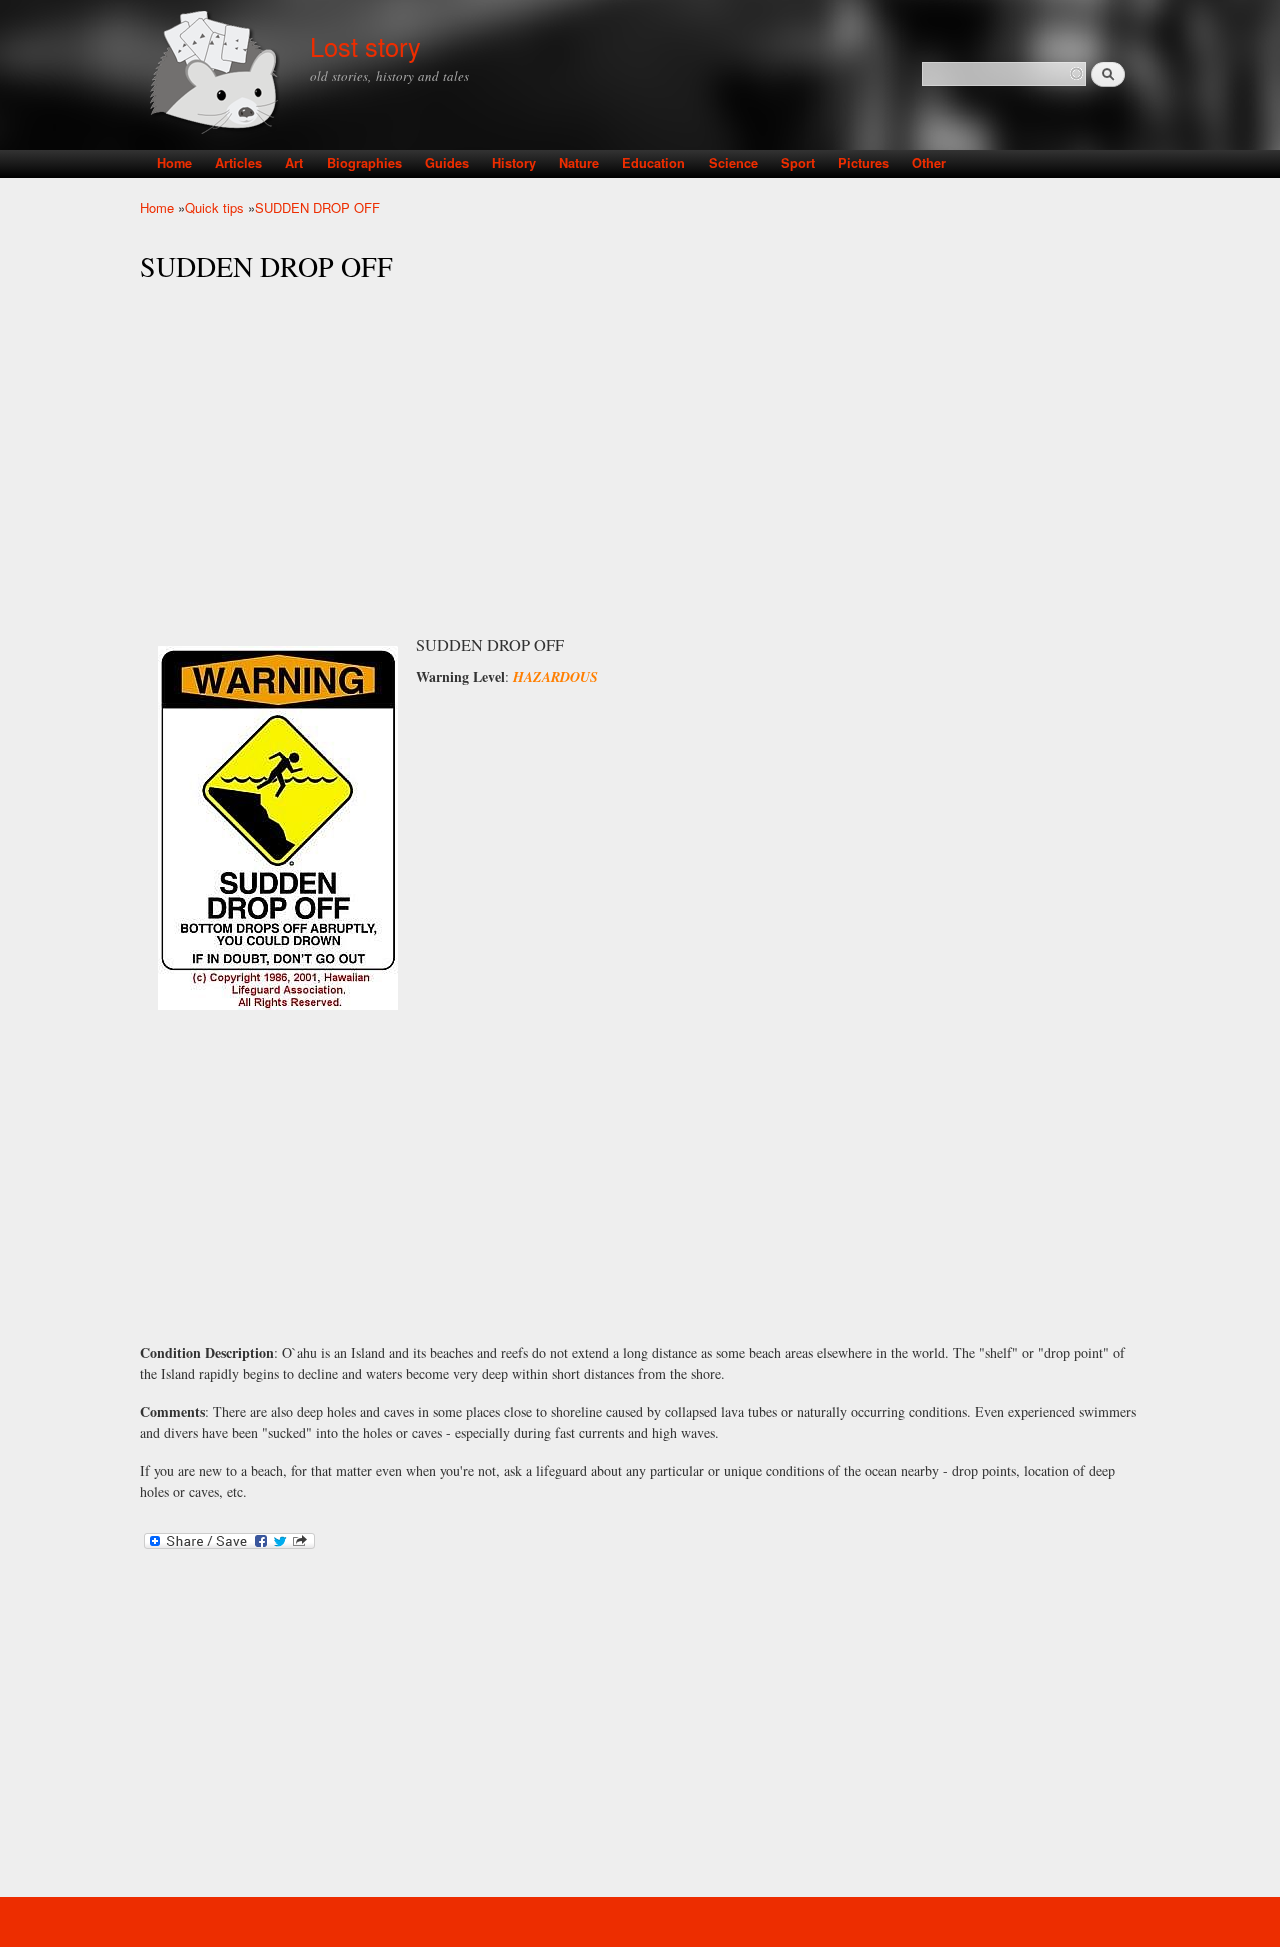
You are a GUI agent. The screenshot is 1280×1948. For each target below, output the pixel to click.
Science (733, 163)
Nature (579, 163)
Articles (238, 163)
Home (174, 163)
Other (929, 163)
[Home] (217, 74)
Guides (447, 163)
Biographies (364, 163)
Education (653, 163)
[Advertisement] (640, 440)
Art (294, 163)
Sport (798, 163)
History (514, 163)
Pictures (863, 163)
